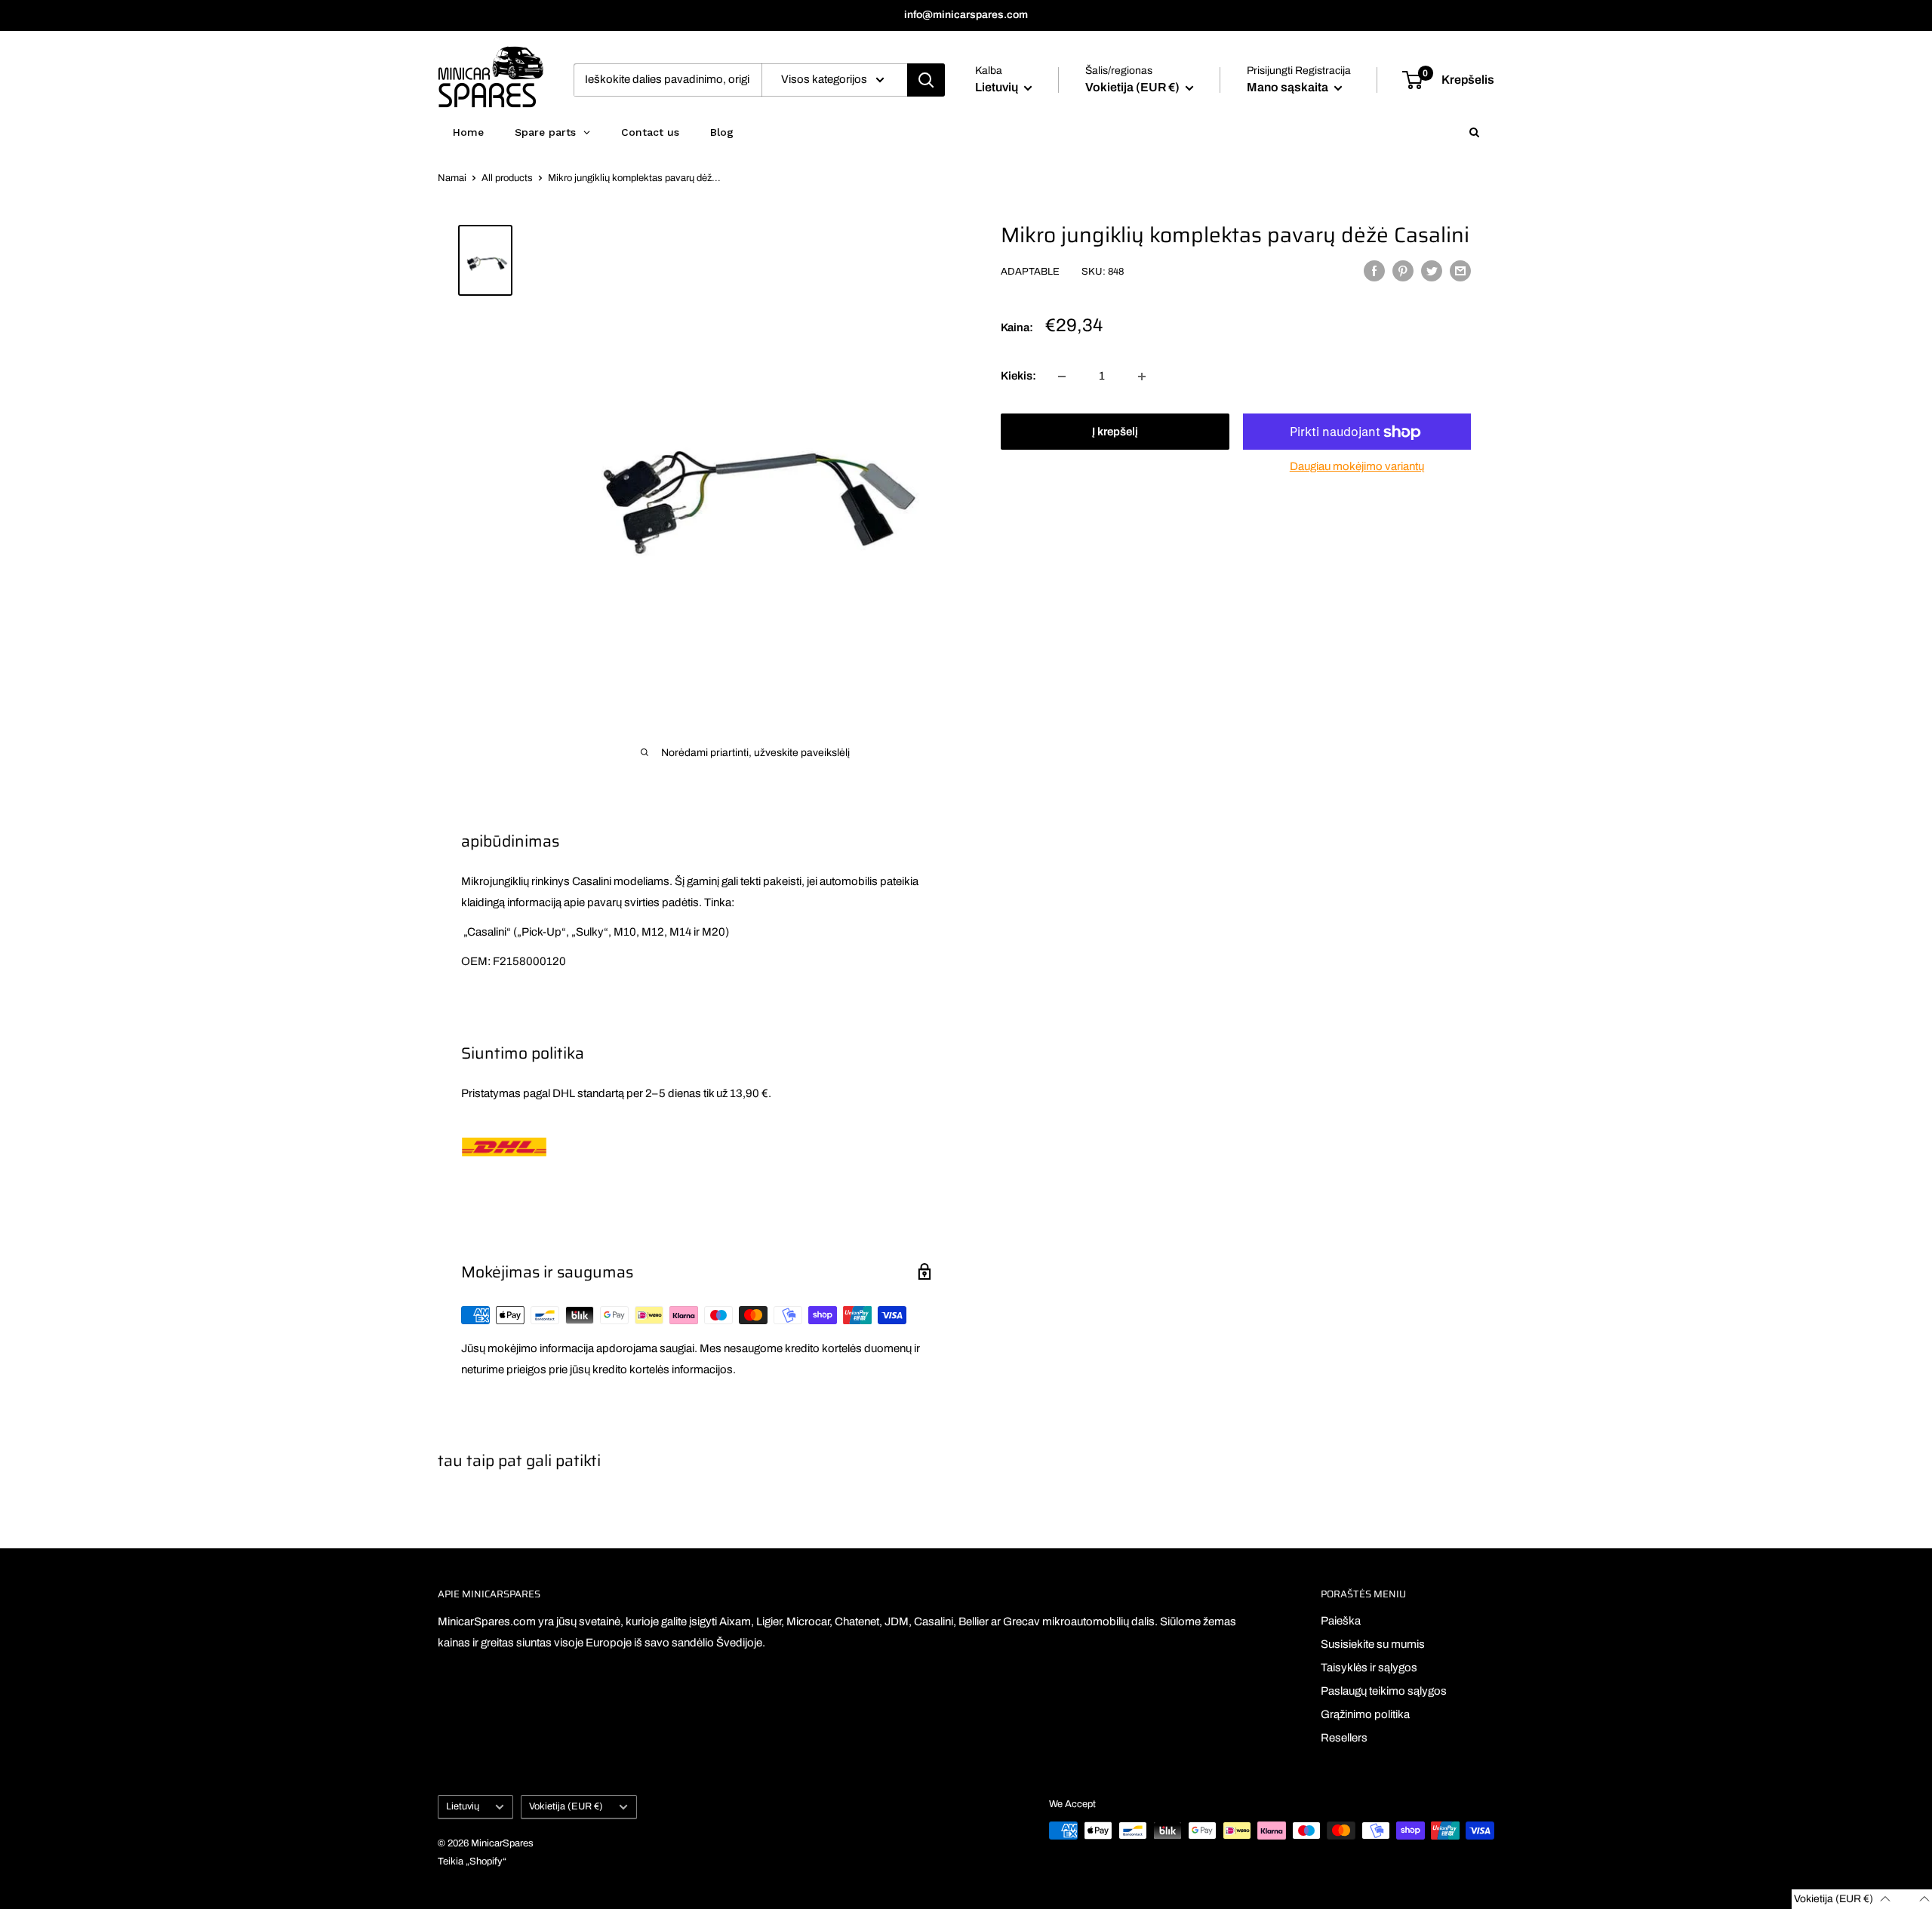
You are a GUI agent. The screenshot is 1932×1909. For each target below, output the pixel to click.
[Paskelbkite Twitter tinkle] (1432, 271)
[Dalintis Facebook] (1374, 271)
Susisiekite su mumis (1373, 1644)
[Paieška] (926, 80)
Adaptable (1030, 272)
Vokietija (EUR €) (566, 1806)
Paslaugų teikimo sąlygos (1384, 1691)
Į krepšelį (1115, 432)
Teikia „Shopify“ (472, 1861)
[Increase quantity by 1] (1142, 377)
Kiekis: (1018, 377)
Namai (452, 178)
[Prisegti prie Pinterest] (1403, 271)
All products (507, 178)
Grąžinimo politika (1365, 1714)
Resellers (1344, 1738)
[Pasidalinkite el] (1460, 271)
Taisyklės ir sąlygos (1369, 1668)
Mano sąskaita (1289, 87)
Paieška (1341, 1621)
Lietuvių (463, 1806)
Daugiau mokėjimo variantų (1357, 467)
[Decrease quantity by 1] (1062, 377)
